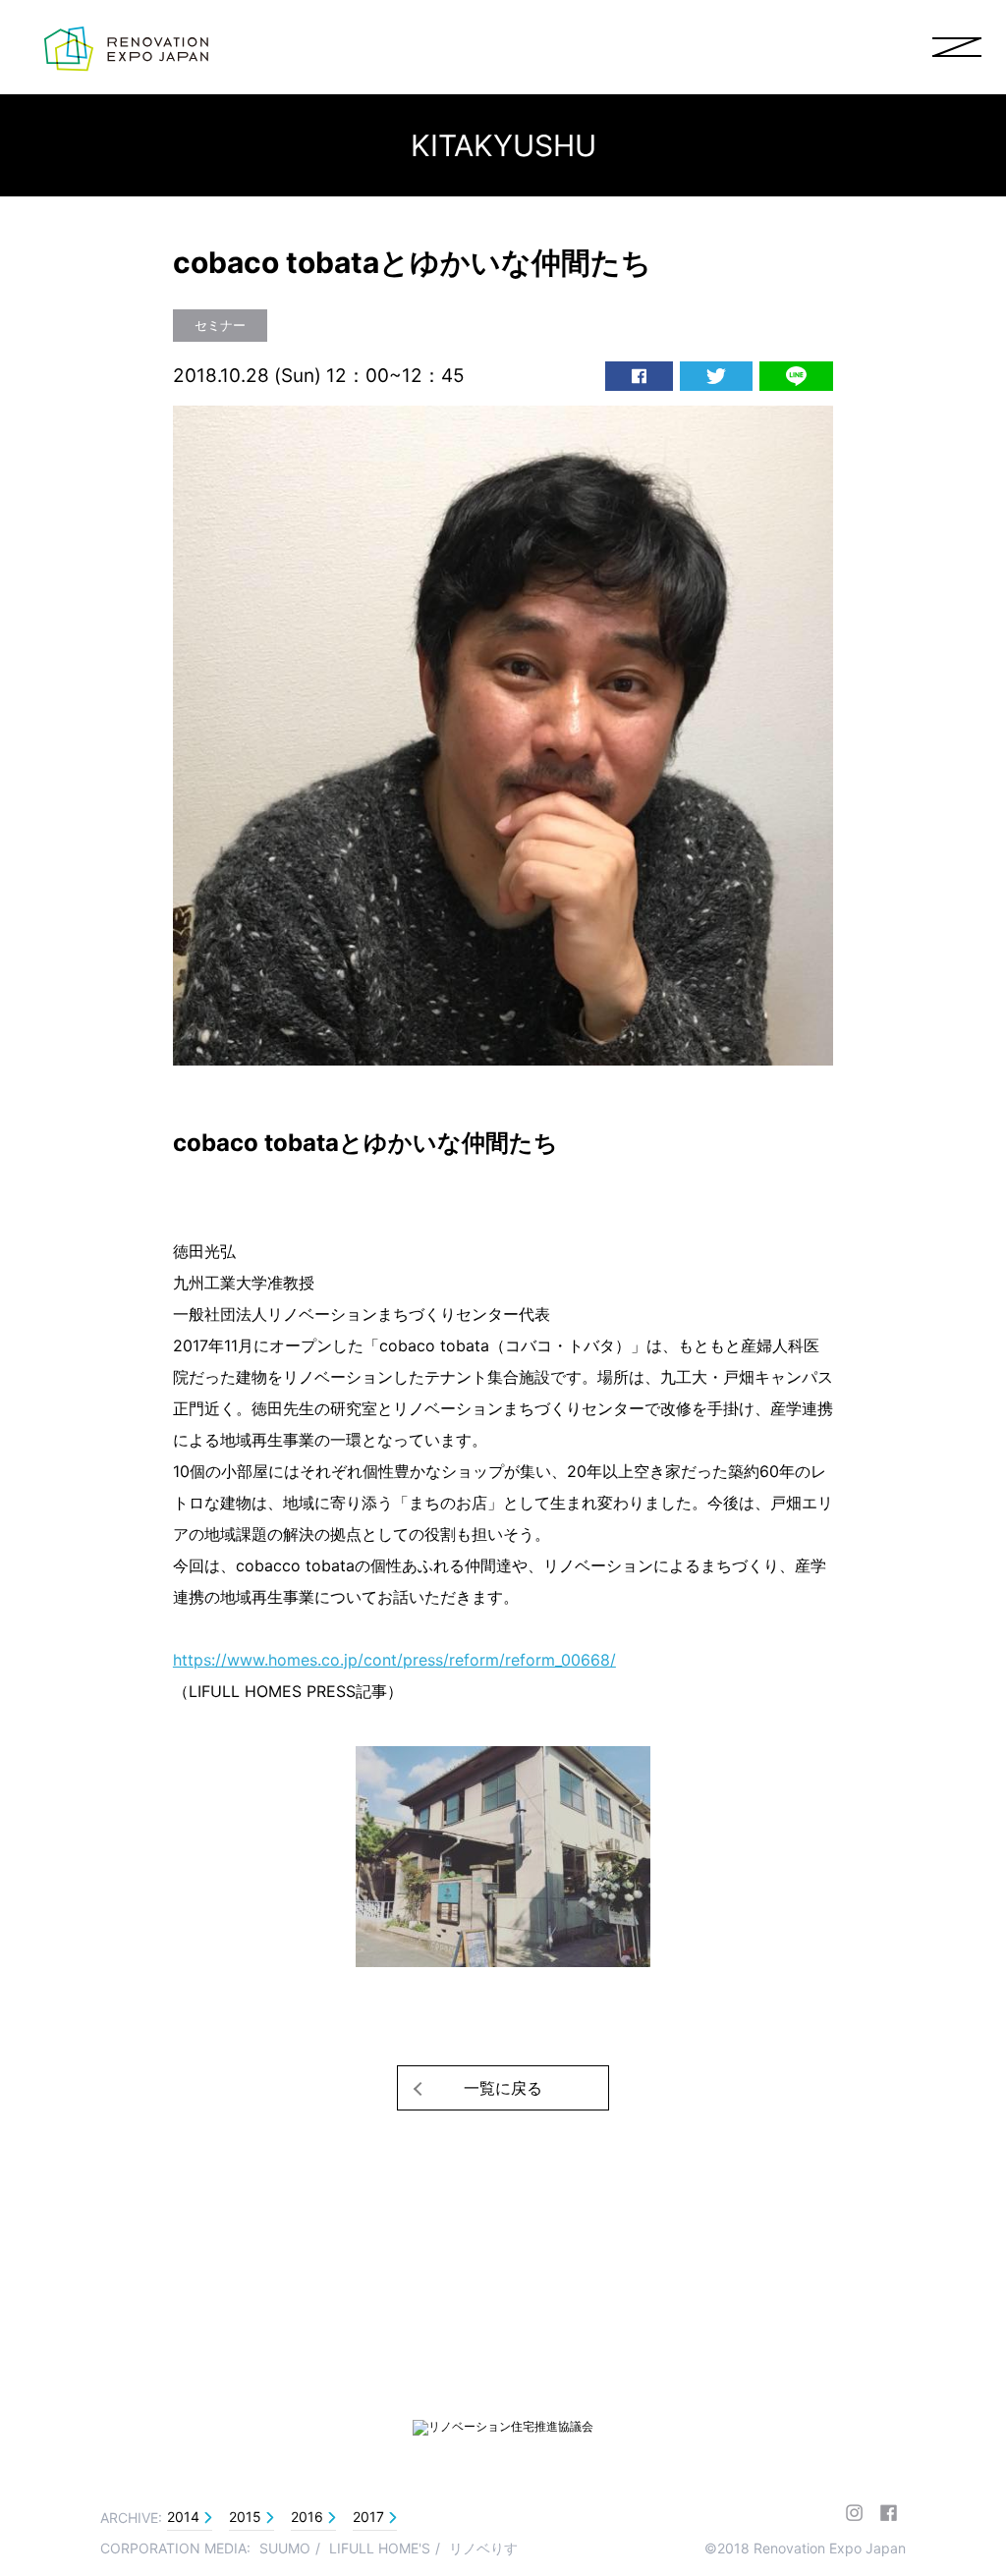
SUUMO (285, 2548)
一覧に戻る (503, 2088)
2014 (183, 2517)
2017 (368, 2517)
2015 (245, 2517)
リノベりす (483, 2548)
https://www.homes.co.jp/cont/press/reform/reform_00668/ (394, 1660)
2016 (307, 2517)
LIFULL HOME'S (380, 2548)
